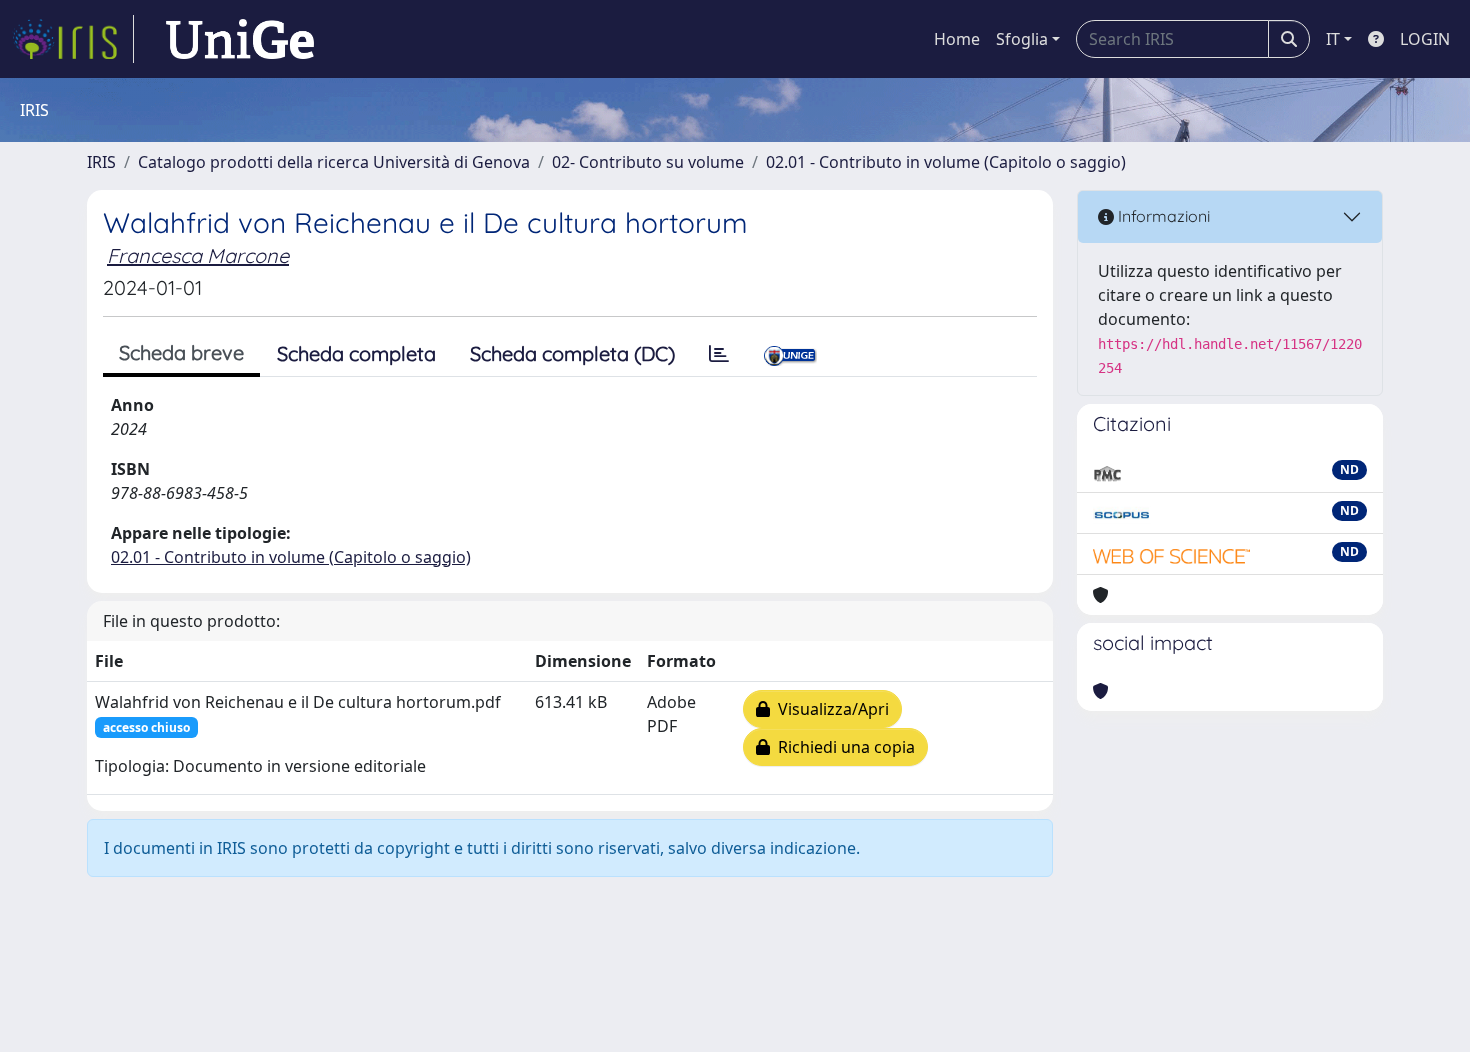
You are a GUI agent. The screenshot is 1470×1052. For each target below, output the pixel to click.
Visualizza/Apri (829, 709)
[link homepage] (73, 39)
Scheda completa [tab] (356, 353)
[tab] (719, 354)
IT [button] (1333, 39)
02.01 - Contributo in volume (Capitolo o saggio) (946, 162)
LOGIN (1425, 39)
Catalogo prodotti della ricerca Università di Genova (334, 162)
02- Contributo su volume (648, 162)
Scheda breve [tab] (181, 352)
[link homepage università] (240, 39)
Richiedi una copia (842, 747)
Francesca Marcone (198, 255)
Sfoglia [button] (1022, 39)
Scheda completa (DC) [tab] (572, 353)
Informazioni (1162, 216)
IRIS (101, 162)
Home (957, 39)
